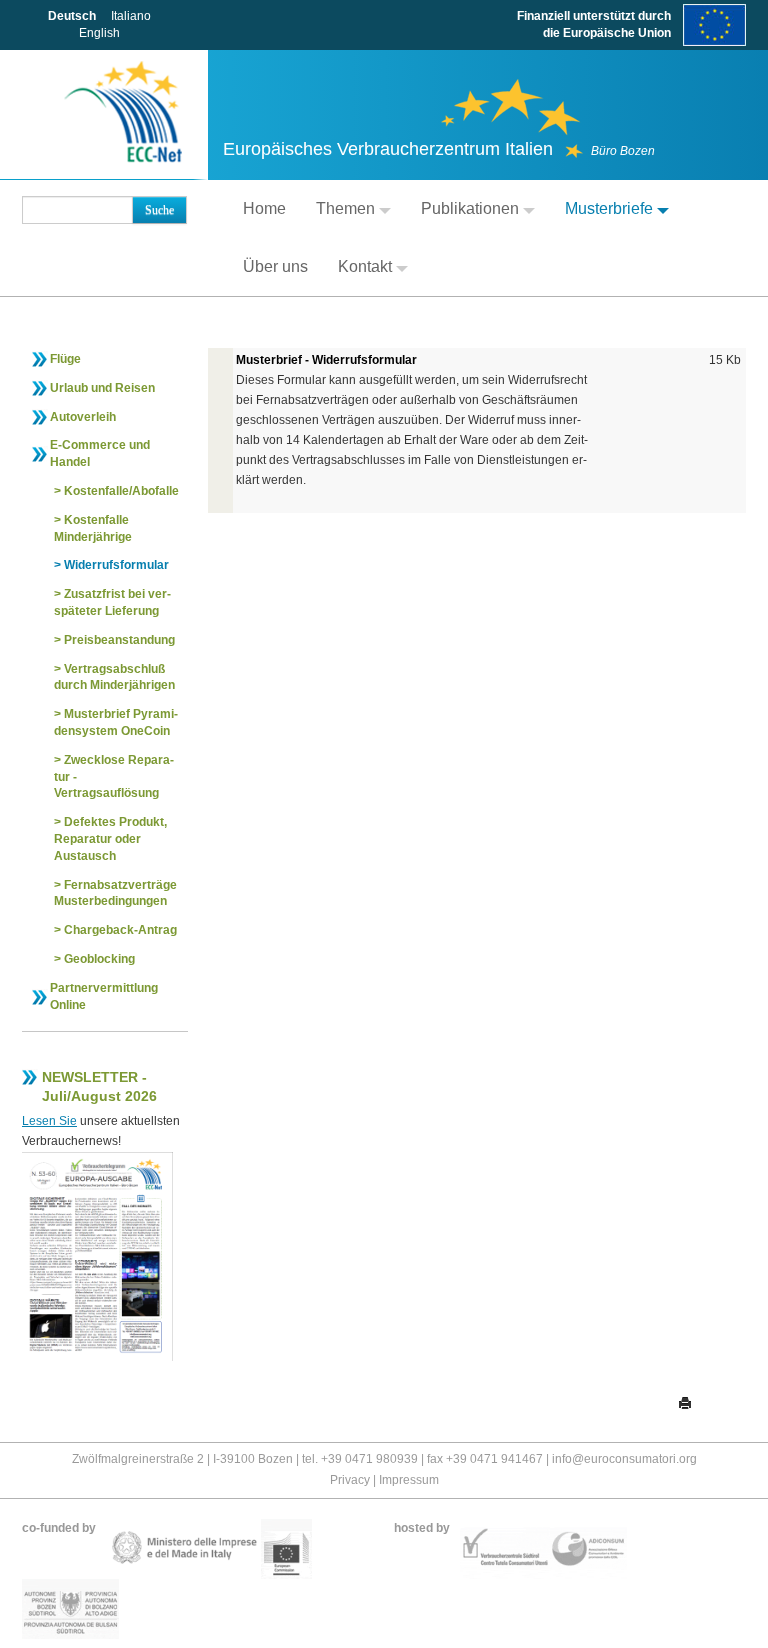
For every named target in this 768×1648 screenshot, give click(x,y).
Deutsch (72, 16)
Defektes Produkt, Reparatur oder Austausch (110, 839)
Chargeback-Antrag (120, 930)
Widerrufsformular (116, 565)
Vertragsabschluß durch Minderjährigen (114, 677)
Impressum (409, 1480)
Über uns (275, 266)
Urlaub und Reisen (102, 388)
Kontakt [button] (365, 266)
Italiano (131, 16)
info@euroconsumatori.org (624, 1459)
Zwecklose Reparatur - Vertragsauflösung (114, 777)
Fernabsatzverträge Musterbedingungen (115, 893)
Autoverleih (83, 417)
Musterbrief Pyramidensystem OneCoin (116, 722)
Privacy (350, 1480)
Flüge (65, 359)
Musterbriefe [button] (609, 208)
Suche (159, 210)
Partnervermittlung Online (104, 996)
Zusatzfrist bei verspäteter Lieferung (112, 602)
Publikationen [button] (470, 208)
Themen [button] (345, 208)
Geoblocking (99, 959)
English (99, 33)
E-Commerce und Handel (100, 453)
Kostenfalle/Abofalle (121, 491)
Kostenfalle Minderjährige (93, 528)
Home (264, 208)
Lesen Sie (49, 1121)
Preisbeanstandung (119, 640)
